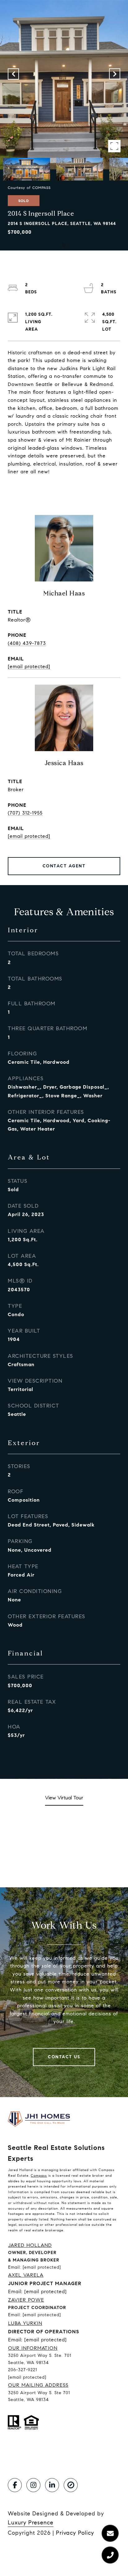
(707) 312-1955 (25, 813)
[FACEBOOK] (15, 2485)
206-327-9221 (23, 2370)
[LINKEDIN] (52, 2485)
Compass (39, 2175)
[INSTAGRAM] (33, 2485)
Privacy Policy (75, 2533)
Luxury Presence (31, 2523)
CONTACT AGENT (64, 866)
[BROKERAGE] (71, 2485)
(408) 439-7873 (27, 643)
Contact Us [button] (64, 2057)
